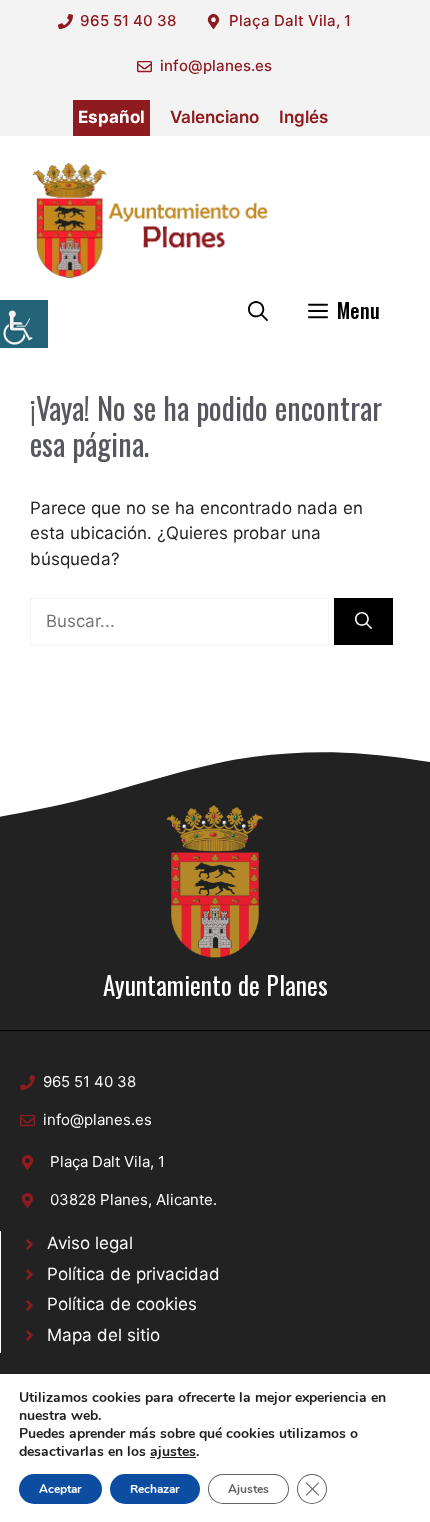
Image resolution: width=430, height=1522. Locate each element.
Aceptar (60, 1489)
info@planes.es (216, 65)
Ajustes (248, 1489)
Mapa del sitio (103, 1335)
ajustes (173, 1452)
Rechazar (155, 1489)
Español (111, 117)
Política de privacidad (133, 1274)
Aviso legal (90, 1243)
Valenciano (214, 117)
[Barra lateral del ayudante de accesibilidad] (24, 324)
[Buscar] (363, 622)
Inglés (303, 117)
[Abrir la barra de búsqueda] (258, 310)
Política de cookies (122, 1304)
